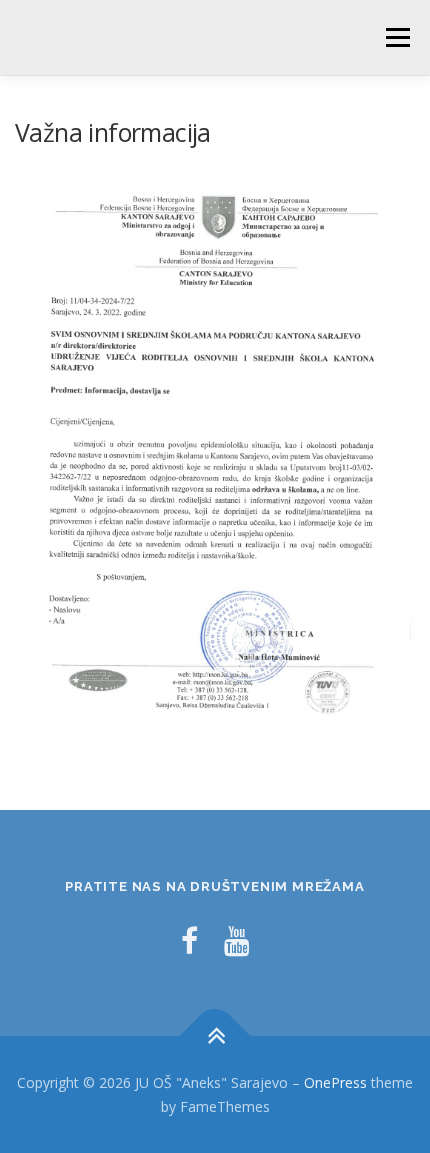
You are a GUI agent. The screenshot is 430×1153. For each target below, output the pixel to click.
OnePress (335, 1082)
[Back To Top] (215, 1036)
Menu (396, 37)
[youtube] (237, 940)
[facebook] (189, 940)
